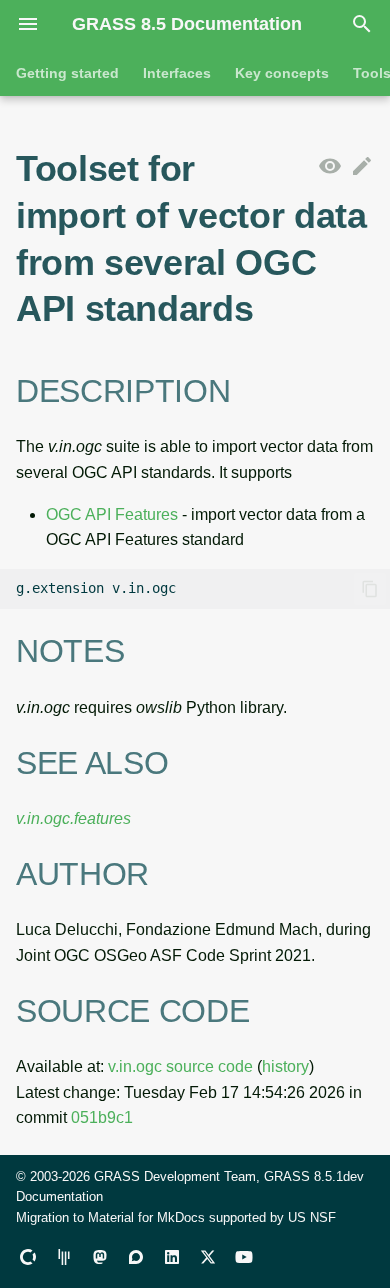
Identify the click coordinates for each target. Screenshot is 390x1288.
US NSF (312, 1217)
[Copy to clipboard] (370, 589)
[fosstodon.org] (100, 1256)
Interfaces (177, 73)
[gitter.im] (64, 1256)
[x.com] (208, 1256)
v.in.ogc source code (180, 1066)
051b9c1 (102, 1117)
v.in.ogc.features (73, 818)
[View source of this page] (330, 167)
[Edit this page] (362, 167)
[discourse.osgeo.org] (136, 1256)
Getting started (67, 73)
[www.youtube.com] (244, 1256)
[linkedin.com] (172, 1256)
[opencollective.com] (28, 1256)
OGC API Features (112, 514)
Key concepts (282, 73)
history (285, 1066)
